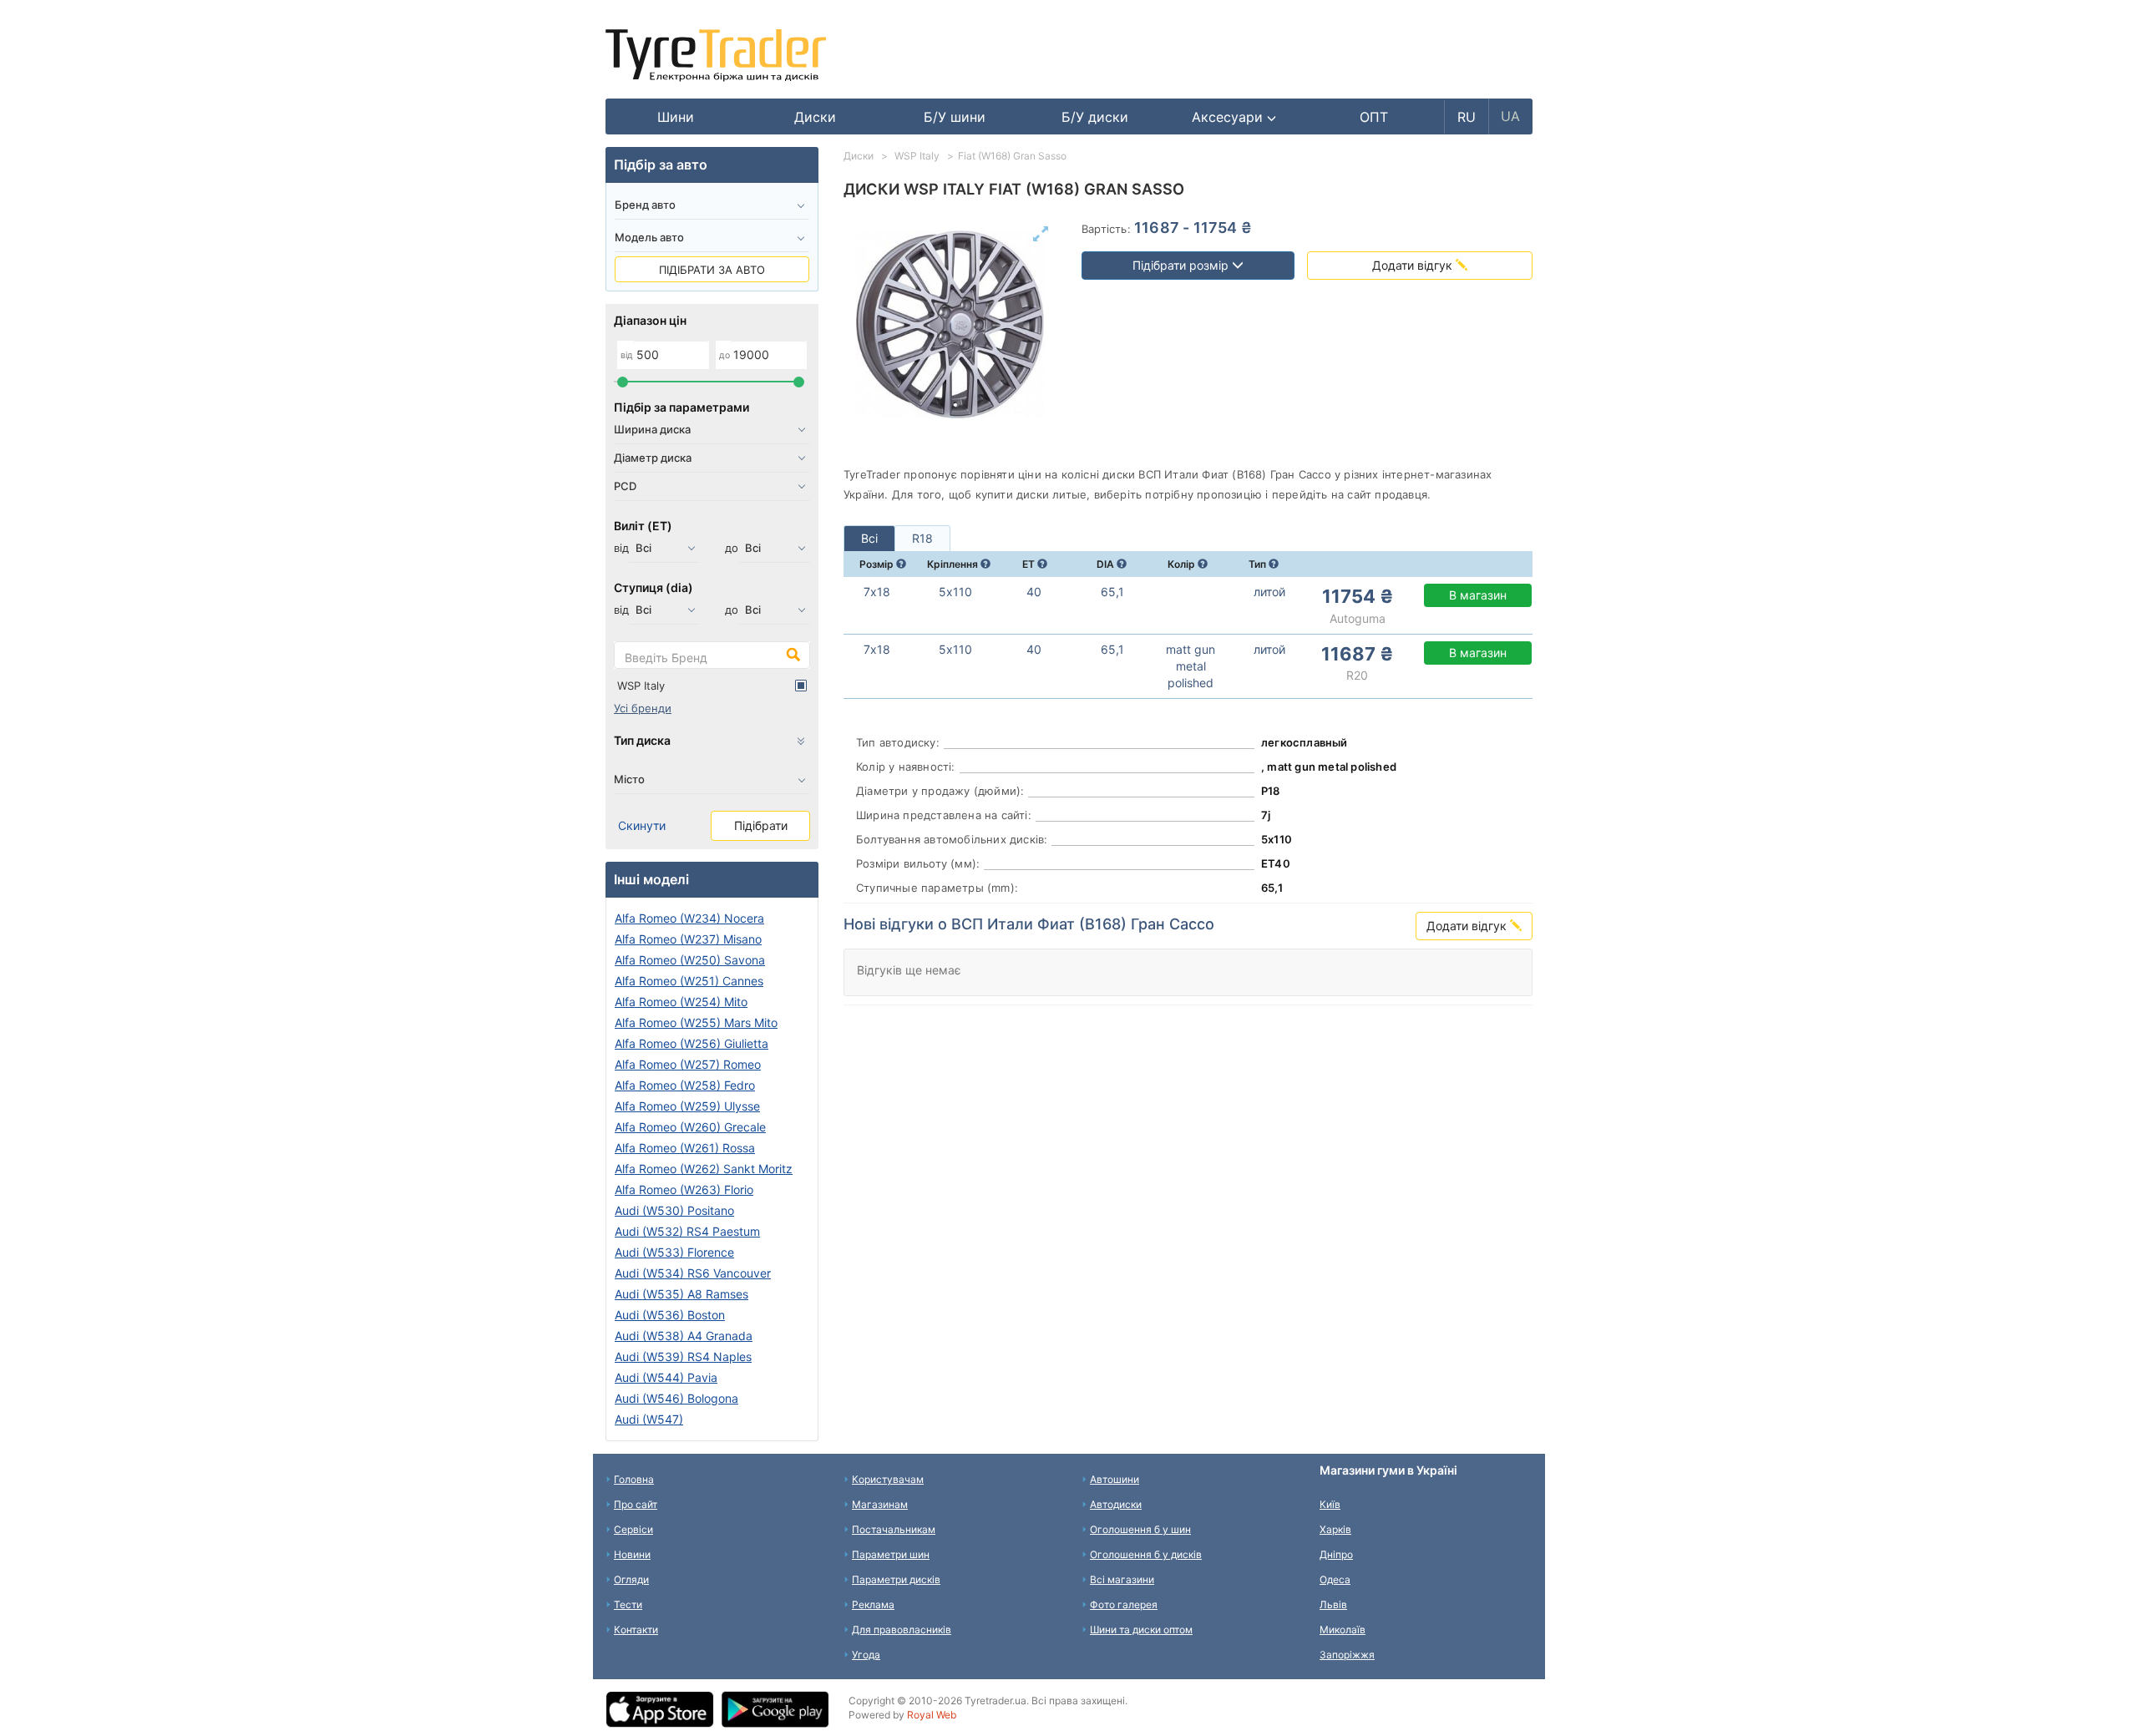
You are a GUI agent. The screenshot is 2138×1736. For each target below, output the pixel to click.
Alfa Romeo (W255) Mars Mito (696, 1022)
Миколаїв (1343, 1630)
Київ (1330, 1504)
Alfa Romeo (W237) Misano (688, 939)
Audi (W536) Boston (670, 1315)
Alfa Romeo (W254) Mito (681, 1002)
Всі (869, 538)
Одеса (1335, 1579)
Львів (1333, 1604)
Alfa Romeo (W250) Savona (690, 960)
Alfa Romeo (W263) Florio (684, 1189)
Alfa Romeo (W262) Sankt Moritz (704, 1169)
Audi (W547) (649, 1419)
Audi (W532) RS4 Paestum (687, 1231)
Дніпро (1336, 1554)
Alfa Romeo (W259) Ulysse (687, 1106)
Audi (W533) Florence (674, 1252)
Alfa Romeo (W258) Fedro (685, 1085)
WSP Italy (641, 686)
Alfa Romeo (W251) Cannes (689, 981)
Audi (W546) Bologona (676, 1398)
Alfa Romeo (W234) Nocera (689, 918)
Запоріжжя (1347, 1655)
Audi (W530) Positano (674, 1210)
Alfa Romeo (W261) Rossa (685, 1148)
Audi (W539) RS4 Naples (683, 1356)
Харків (1335, 1529)
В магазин (1478, 595)
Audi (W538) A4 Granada (684, 1336)
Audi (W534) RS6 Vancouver (693, 1273)
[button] (1234, 117)
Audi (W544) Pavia (666, 1377)
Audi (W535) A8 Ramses (681, 1294)
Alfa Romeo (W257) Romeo (688, 1064)
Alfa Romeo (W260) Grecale (690, 1127)
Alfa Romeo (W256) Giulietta (692, 1043)
